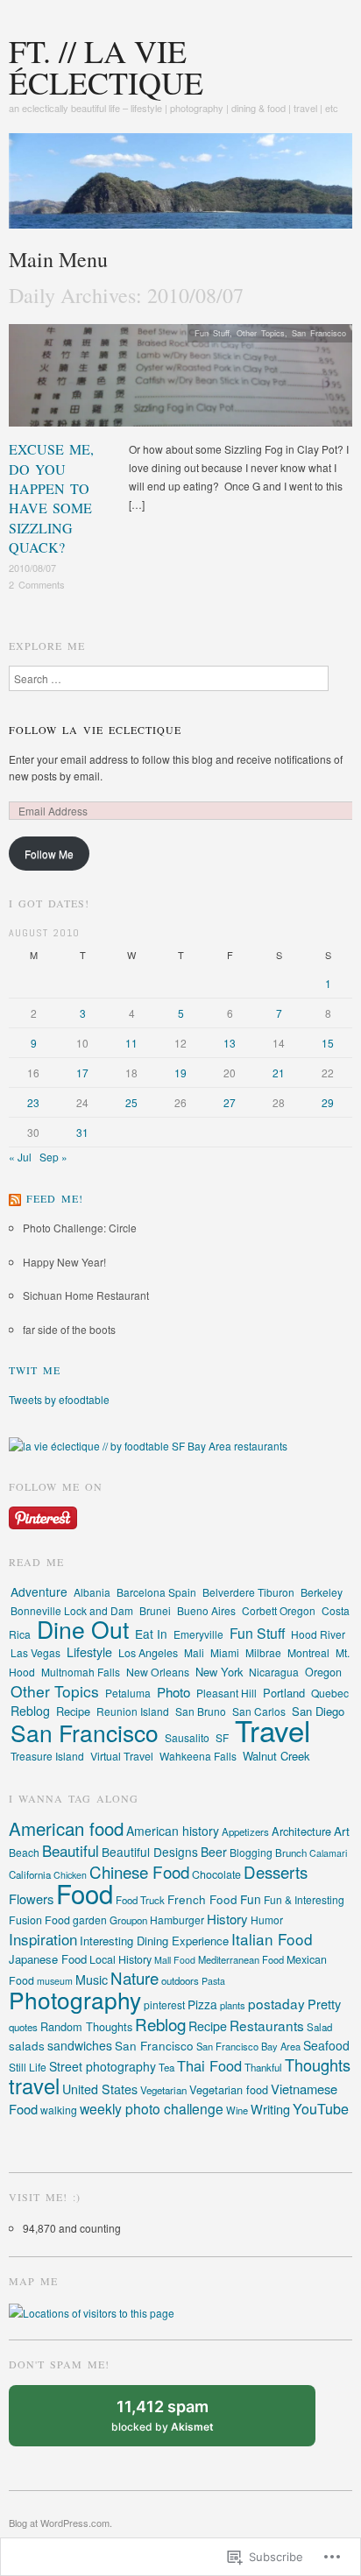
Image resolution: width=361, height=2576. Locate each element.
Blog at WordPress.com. (60, 2523)
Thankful (263, 2067)
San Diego (318, 1711)
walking (59, 2110)
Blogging (251, 1852)
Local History (120, 1959)
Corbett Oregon (279, 1610)
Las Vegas (35, 1652)
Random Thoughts (86, 2026)
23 (33, 1102)
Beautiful (71, 1850)
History (227, 1919)
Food (85, 1893)
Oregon (323, 1672)
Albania (92, 1592)
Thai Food (209, 2065)
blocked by (179, 2422)
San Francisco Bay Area (248, 2046)
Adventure (39, 1591)
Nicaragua (274, 1672)
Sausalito (187, 1737)
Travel (273, 1729)
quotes (23, 2027)
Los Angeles (148, 1653)
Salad (319, 2027)
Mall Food (175, 1960)
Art (342, 1831)
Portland (284, 1693)
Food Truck (140, 1900)
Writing (270, 2109)
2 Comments (37, 584)
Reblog (30, 1711)
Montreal (308, 1652)
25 (131, 1102)
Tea (166, 2067)
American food (66, 1828)
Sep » (53, 1157)
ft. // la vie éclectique (106, 67)
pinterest (164, 2004)
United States (100, 2089)
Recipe (73, 1711)
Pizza (202, 2004)
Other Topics (261, 333)
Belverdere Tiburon (248, 1592)
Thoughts (318, 2064)
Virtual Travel (122, 1756)
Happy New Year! (64, 1262)
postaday (276, 2003)
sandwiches (80, 2045)
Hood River (318, 1634)
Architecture (301, 1831)
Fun (251, 1899)
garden (90, 1920)
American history (173, 1831)
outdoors (180, 1980)
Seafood (326, 2045)
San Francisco (319, 333)
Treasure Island (47, 1756)
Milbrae (263, 1652)
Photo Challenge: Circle (80, 1228)
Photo (173, 1692)
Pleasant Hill (227, 1693)
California (30, 1874)
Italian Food (272, 1939)
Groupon (128, 1920)
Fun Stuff (212, 333)
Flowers (31, 1898)
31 (82, 1132)
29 (328, 1102)
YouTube (321, 2109)
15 (328, 1043)
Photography (75, 1999)
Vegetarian (163, 2090)
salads (27, 2045)
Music (92, 1980)
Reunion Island (133, 1711)
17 (82, 1073)
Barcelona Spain (156, 1592)
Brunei (155, 1610)
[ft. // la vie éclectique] (180, 187)
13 (230, 1043)
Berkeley (322, 1592)
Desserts (276, 1872)
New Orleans (158, 1672)
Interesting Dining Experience (154, 1941)
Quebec (330, 1693)
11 (131, 1043)
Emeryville (198, 1634)
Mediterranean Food (241, 1959)
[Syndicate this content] (15, 1198)
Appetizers (245, 1831)
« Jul (20, 1157)
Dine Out (83, 1629)
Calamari (328, 1853)
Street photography (103, 2066)
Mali (194, 1652)
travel (34, 2086)
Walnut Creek (276, 1756)
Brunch (291, 1853)
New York (219, 1672)
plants (233, 2005)
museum (55, 1981)
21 (279, 1073)
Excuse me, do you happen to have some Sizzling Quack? (51, 498)
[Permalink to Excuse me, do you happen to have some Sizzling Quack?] (180, 380)
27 (230, 1102)
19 (180, 1073)
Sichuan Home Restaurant (86, 1295)
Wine (237, 2110)
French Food (202, 1899)
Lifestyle (89, 1652)
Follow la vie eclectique (95, 730)
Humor (267, 1920)
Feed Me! (55, 1198)
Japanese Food (48, 1959)
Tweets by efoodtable (59, 1399)
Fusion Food (39, 1920)
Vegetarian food (229, 2089)
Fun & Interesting (304, 1899)
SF (222, 1737)
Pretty (324, 2004)
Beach (24, 1852)
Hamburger (177, 1920)
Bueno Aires (206, 1610)
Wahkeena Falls (198, 1756)
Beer (214, 1852)
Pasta (213, 1981)
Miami (225, 1652)
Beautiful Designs (150, 1852)
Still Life (28, 2067)
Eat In (151, 1634)
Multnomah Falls (81, 1672)
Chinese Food (139, 1871)
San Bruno (201, 1711)
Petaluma (128, 1693)
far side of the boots (69, 1329)
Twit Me (35, 1370)
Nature (134, 1978)
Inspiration (43, 1939)
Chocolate (216, 1874)
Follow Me (49, 854)
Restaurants (267, 2025)
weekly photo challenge (152, 2108)
